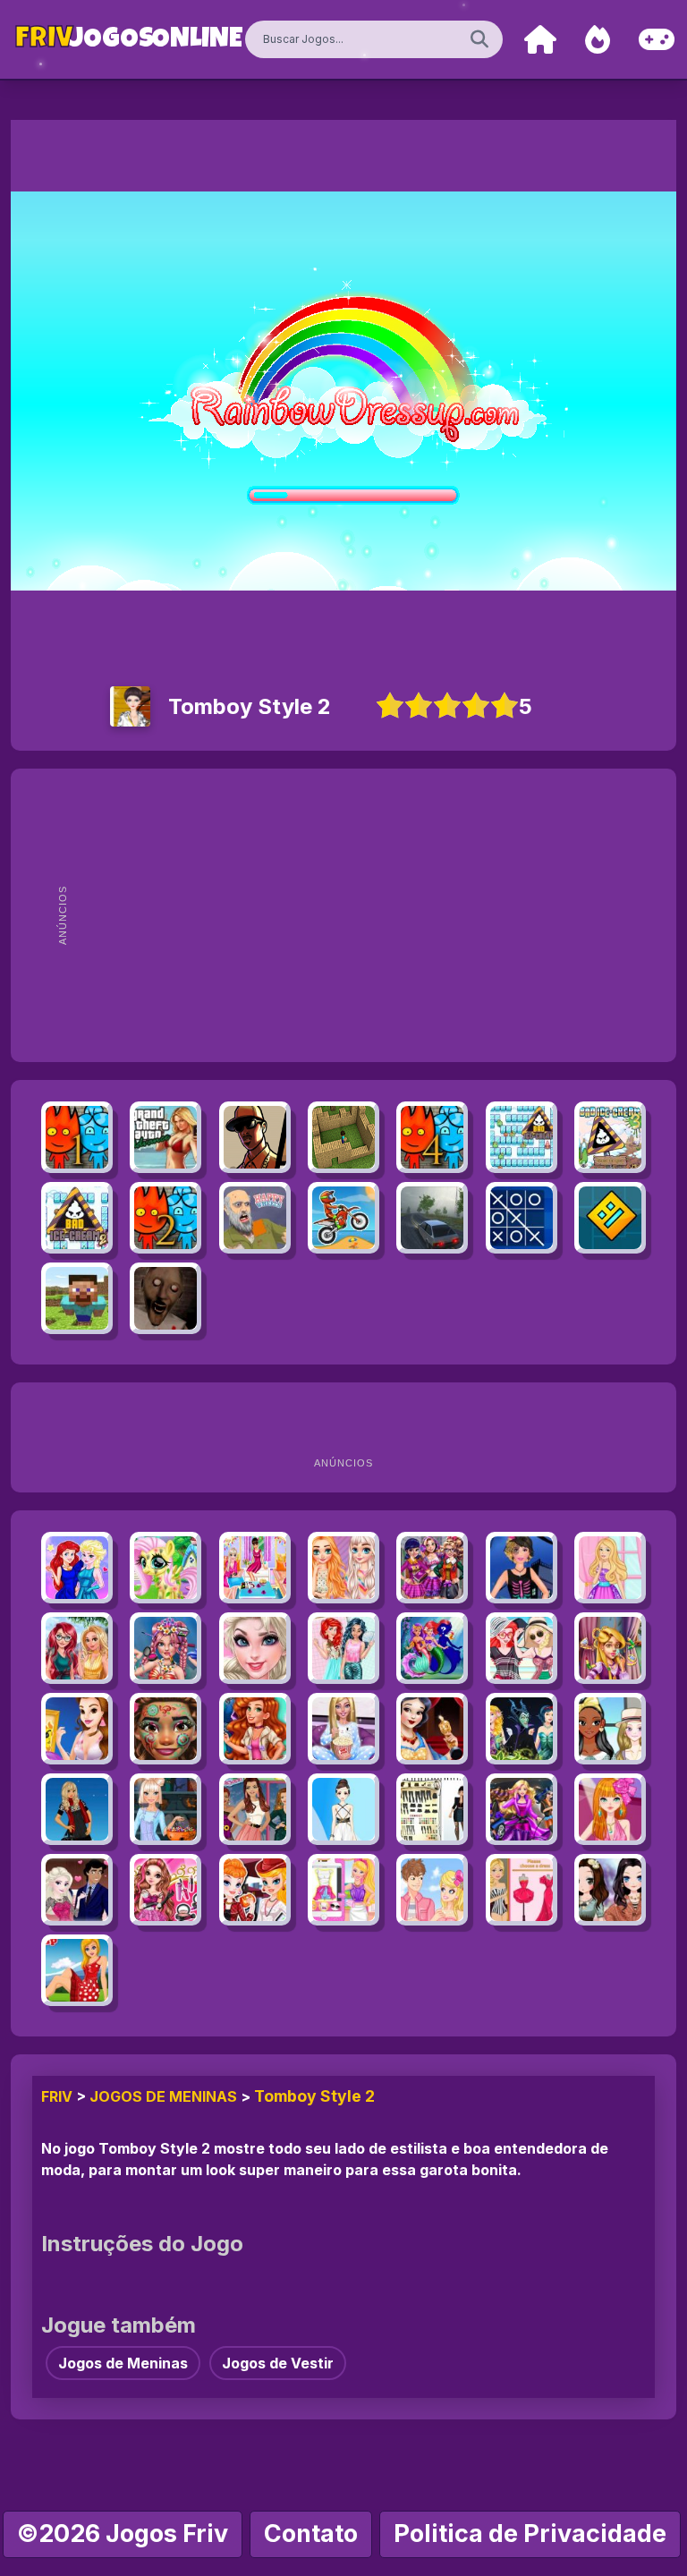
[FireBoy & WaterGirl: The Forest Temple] (77, 1137)
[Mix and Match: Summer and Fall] (255, 1890)
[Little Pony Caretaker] (165, 1568)
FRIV (57, 2096)
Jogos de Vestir (278, 2363)
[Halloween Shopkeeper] (165, 1809)
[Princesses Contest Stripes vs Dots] (343, 1568)
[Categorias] (657, 40)
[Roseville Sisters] (610, 1890)
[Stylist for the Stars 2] (255, 1809)
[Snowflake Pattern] (77, 1809)
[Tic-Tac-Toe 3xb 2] (522, 1218)
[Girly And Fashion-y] (610, 1809)
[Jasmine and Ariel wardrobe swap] (343, 1648)
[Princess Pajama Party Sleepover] (255, 1568)
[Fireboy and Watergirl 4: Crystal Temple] (432, 1137)
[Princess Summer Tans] (522, 1648)
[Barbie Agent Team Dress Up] (522, 1809)
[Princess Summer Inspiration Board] (77, 1729)
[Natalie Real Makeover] (610, 1648)
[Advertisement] (373, 915)
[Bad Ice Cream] (522, 1137)
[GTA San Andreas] (255, 1137)
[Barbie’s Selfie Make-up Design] (343, 1890)
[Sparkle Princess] (610, 1568)
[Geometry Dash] (610, 1218)
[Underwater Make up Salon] (165, 1648)
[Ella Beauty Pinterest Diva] (165, 1890)
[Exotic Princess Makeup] (165, 1729)
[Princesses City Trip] (77, 1648)
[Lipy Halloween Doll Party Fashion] (522, 1568)
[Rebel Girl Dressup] (432, 1809)
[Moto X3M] (343, 1218)
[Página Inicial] (540, 40)
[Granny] (165, 1298)
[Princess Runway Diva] (255, 1648)
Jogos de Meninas (163, 2096)
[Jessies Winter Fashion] (255, 1729)
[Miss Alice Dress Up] (77, 1970)
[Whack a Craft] (77, 1298)
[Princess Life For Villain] (522, 1729)
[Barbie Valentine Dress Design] (522, 1890)
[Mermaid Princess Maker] (432, 1648)
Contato (311, 2533)
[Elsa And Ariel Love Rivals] (77, 1890)
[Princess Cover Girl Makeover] (77, 1568)
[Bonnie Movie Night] (343, 1729)
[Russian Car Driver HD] (432, 1218)
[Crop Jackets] (610, 1729)
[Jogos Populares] (598, 40)
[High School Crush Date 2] (432, 1890)
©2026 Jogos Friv (123, 2533)
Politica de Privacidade (530, 2533)
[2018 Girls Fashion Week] (432, 1568)
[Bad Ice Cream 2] (77, 1218)
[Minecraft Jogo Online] (343, 1137)
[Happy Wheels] (255, 1218)
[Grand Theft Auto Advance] (165, 1137)
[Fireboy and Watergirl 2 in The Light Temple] (165, 1218)
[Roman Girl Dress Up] (343, 1809)
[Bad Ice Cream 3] (610, 1137)
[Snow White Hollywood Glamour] (432, 1729)
